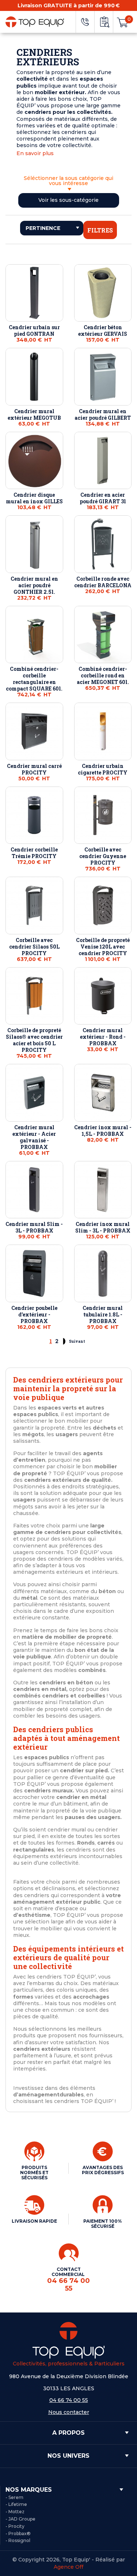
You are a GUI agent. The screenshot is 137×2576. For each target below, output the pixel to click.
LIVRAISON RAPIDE (34, 2221)
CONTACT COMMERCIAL (68, 2279)
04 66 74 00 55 (69, 2400)
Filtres (100, 230)
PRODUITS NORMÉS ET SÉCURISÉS (34, 2173)
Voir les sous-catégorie (68, 200)
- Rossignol (18, 2540)
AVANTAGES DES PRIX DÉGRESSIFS (103, 2170)
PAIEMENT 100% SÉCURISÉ (103, 2224)
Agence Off (68, 2567)
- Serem (14, 2497)
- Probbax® (18, 2533)
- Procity (15, 2526)
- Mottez (15, 2512)
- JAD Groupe (20, 2519)
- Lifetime (16, 2504)
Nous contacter (69, 2412)
